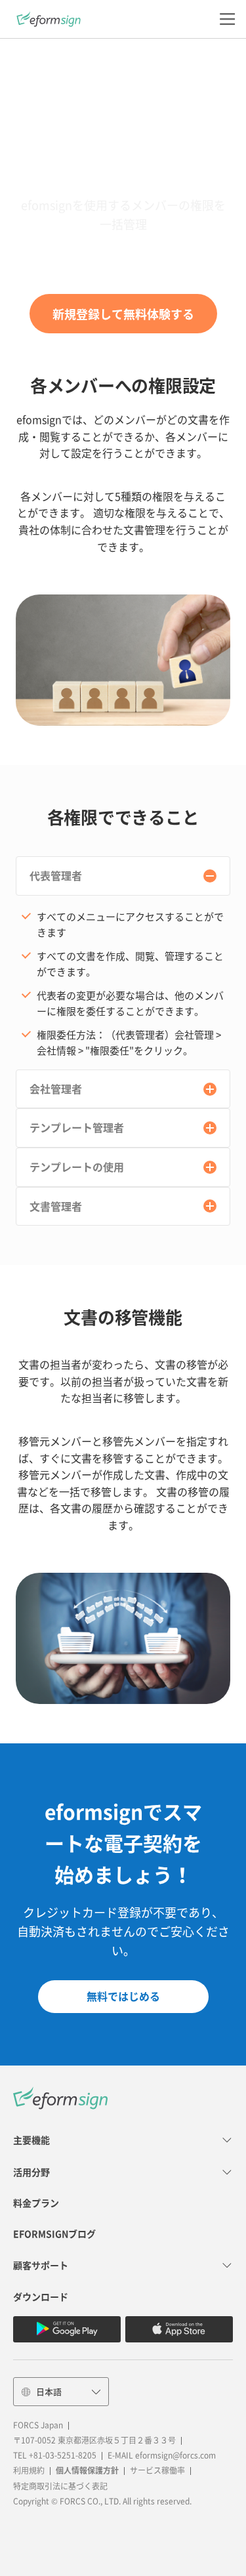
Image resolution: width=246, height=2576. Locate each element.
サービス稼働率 (157, 2470)
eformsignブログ (54, 2234)
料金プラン (36, 2203)
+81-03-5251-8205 (63, 2455)
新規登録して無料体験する (123, 314)
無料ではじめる (123, 1996)
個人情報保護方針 (87, 2470)
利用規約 (29, 2470)
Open (210, 876)
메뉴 (227, 19)
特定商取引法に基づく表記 (60, 2486)
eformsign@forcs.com (175, 2455)
